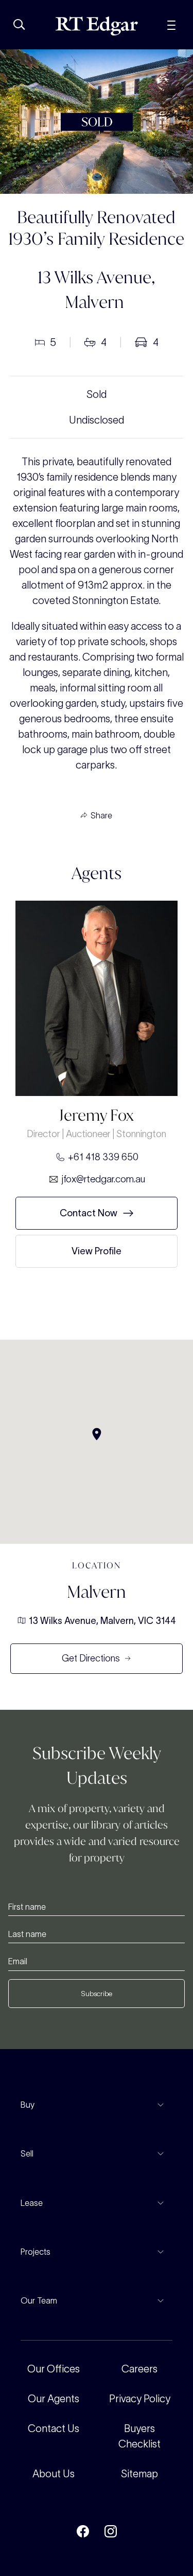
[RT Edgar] (97, 26)
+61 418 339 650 (103, 1157)
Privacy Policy (140, 2399)
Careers (139, 2369)
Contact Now (89, 1213)
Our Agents (54, 2399)
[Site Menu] (171, 24)
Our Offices (54, 2369)
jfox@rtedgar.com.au (103, 1179)
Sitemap (139, 2474)
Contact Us (54, 2428)
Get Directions (91, 1658)
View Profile (97, 1251)
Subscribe (97, 1994)
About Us (54, 2474)
